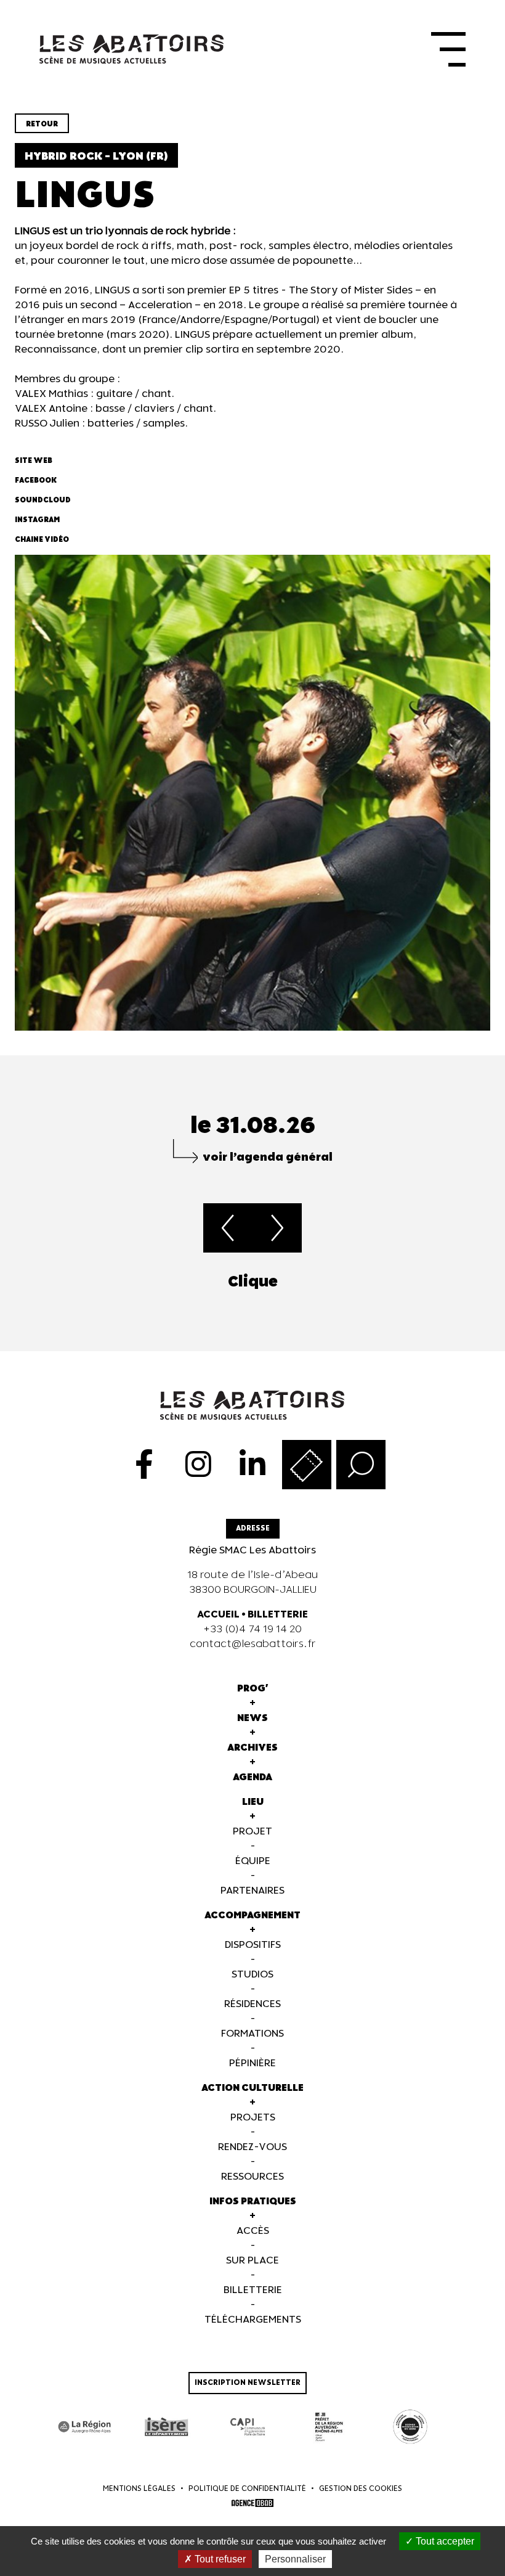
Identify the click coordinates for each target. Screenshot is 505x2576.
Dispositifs (253, 1945)
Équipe (253, 1861)
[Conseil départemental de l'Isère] (166, 2427)
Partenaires (252, 1891)
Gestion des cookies (361, 2489)
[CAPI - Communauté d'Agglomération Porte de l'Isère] (248, 2427)
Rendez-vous (252, 2147)
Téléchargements (253, 2320)
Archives (252, 1748)
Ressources (252, 2177)
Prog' (253, 1689)
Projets (253, 2118)
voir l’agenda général (268, 1157)
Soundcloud (43, 500)
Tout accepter (444, 2541)
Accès (253, 2231)
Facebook (36, 480)
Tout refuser (219, 2559)
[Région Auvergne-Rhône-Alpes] (85, 2427)
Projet (252, 1832)
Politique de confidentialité (247, 2489)
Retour (42, 124)
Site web (34, 461)
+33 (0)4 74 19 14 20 (252, 1629)
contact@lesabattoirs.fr (253, 1644)
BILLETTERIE (278, 1615)
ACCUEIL (218, 1615)
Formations (252, 2034)
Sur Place (252, 2261)
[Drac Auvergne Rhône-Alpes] (329, 2427)
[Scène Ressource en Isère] (410, 2427)
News (252, 1718)
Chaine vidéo (42, 540)
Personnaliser (295, 2559)
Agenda (252, 1777)
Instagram (37, 520)
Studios (252, 1975)
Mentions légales (139, 2489)
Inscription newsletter (248, 2383)
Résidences (252, 2004)
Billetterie (253, 2290)
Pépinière (252, 2063)
